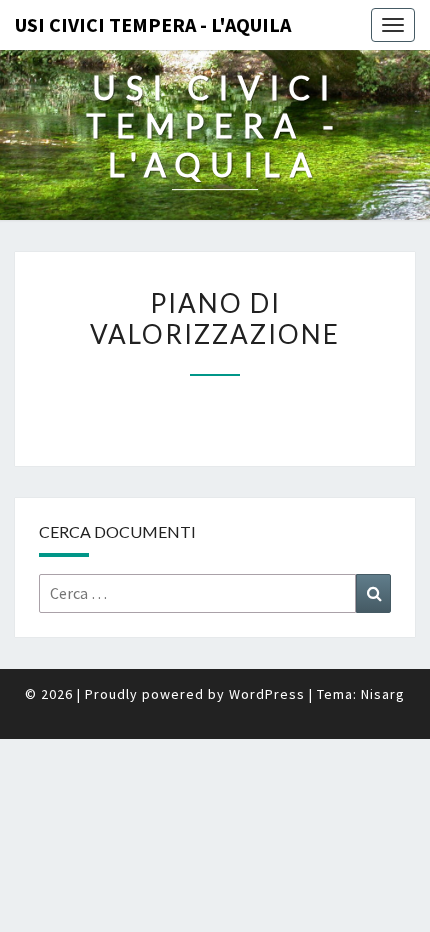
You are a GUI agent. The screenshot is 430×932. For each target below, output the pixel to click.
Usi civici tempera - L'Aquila (153, 24)
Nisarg (383, 694)
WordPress (267, 694)
